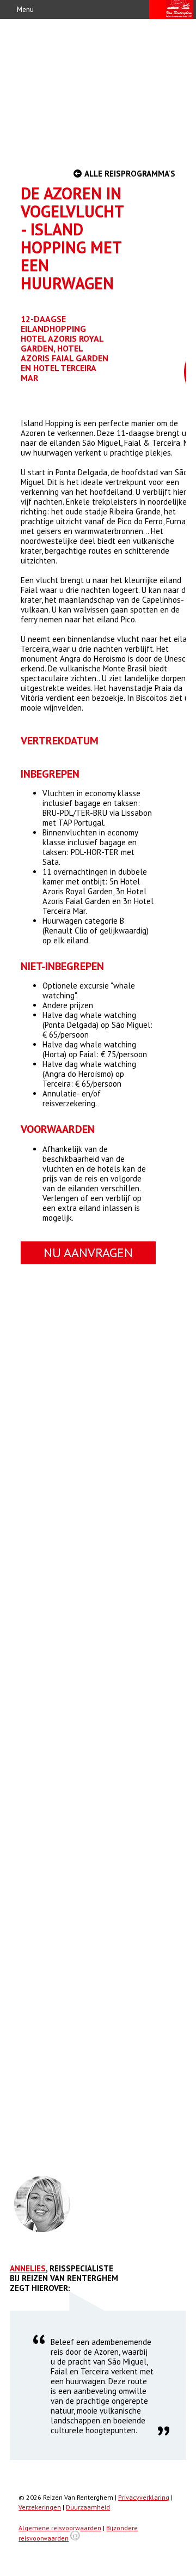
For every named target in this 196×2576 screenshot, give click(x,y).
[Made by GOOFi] (75, 2538)
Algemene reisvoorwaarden (60, 2528)
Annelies (28, 2268)
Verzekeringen (40, 2507)
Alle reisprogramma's (129, 174)
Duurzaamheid (88, 2507)
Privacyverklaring (144, 2497)
